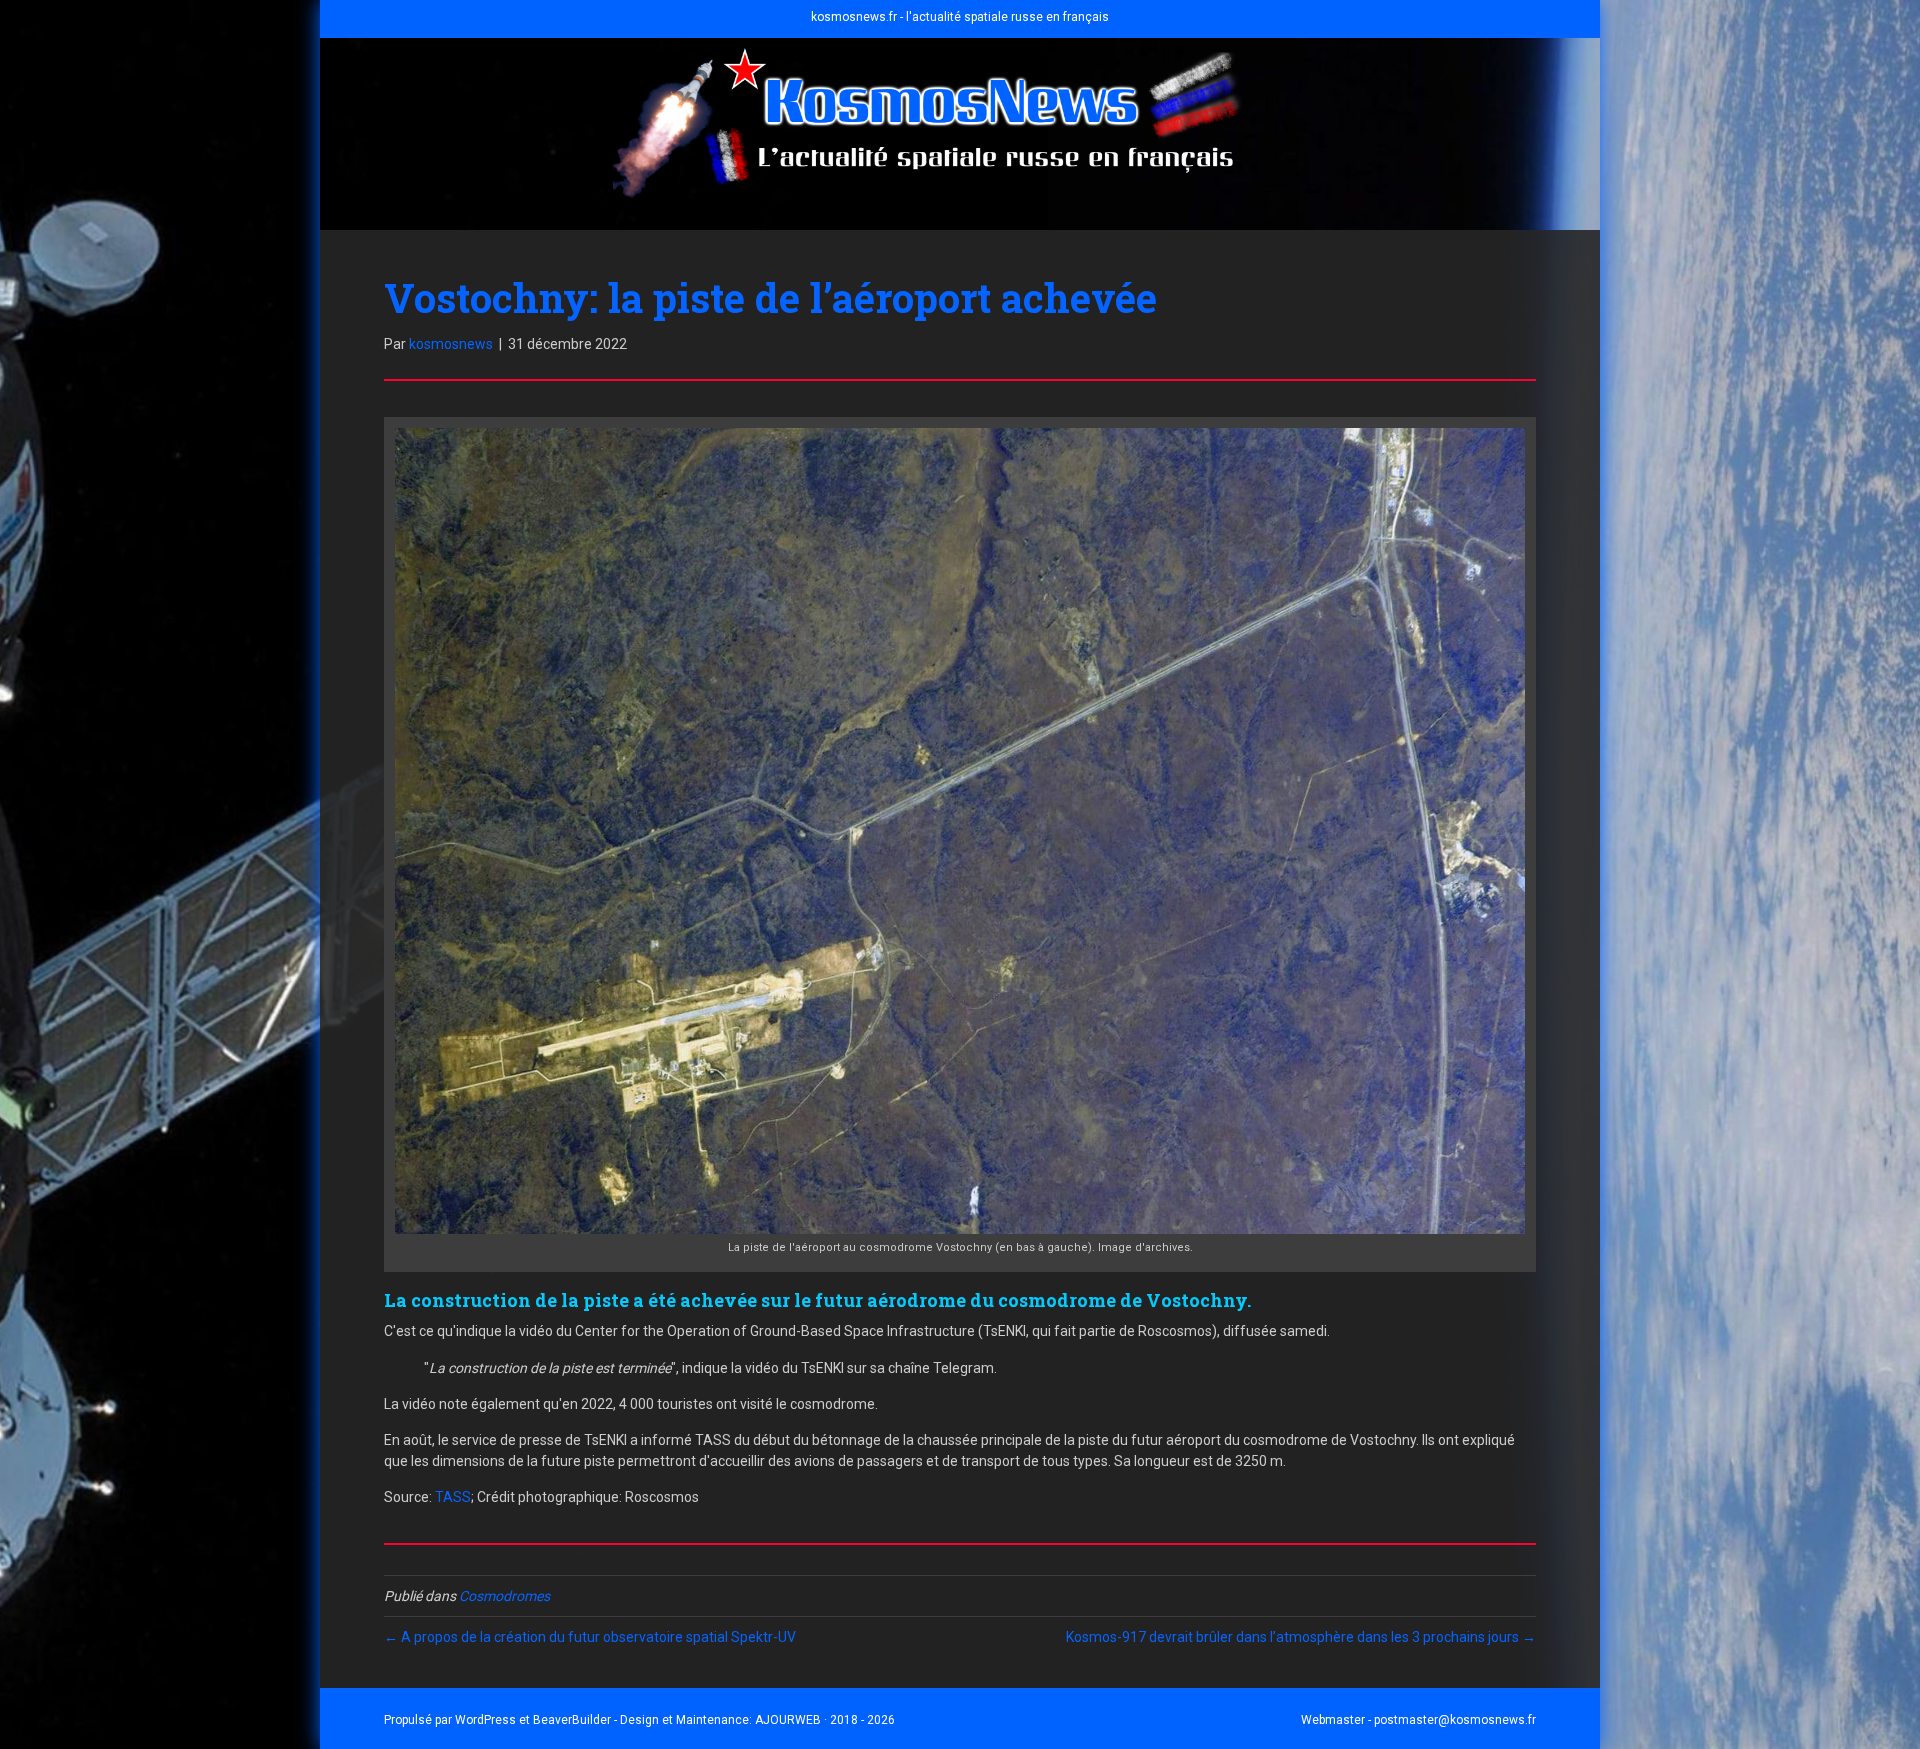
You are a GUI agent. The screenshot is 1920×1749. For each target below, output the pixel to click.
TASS (453, 1497)
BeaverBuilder (572, 1720)
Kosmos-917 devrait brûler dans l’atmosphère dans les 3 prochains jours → (1301, 1637)
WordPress (485, 1720)
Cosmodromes (504, 1596)
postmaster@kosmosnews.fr (1455, 1720)
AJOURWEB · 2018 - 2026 (825, 1720)
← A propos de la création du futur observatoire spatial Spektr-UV (590, 1637)
